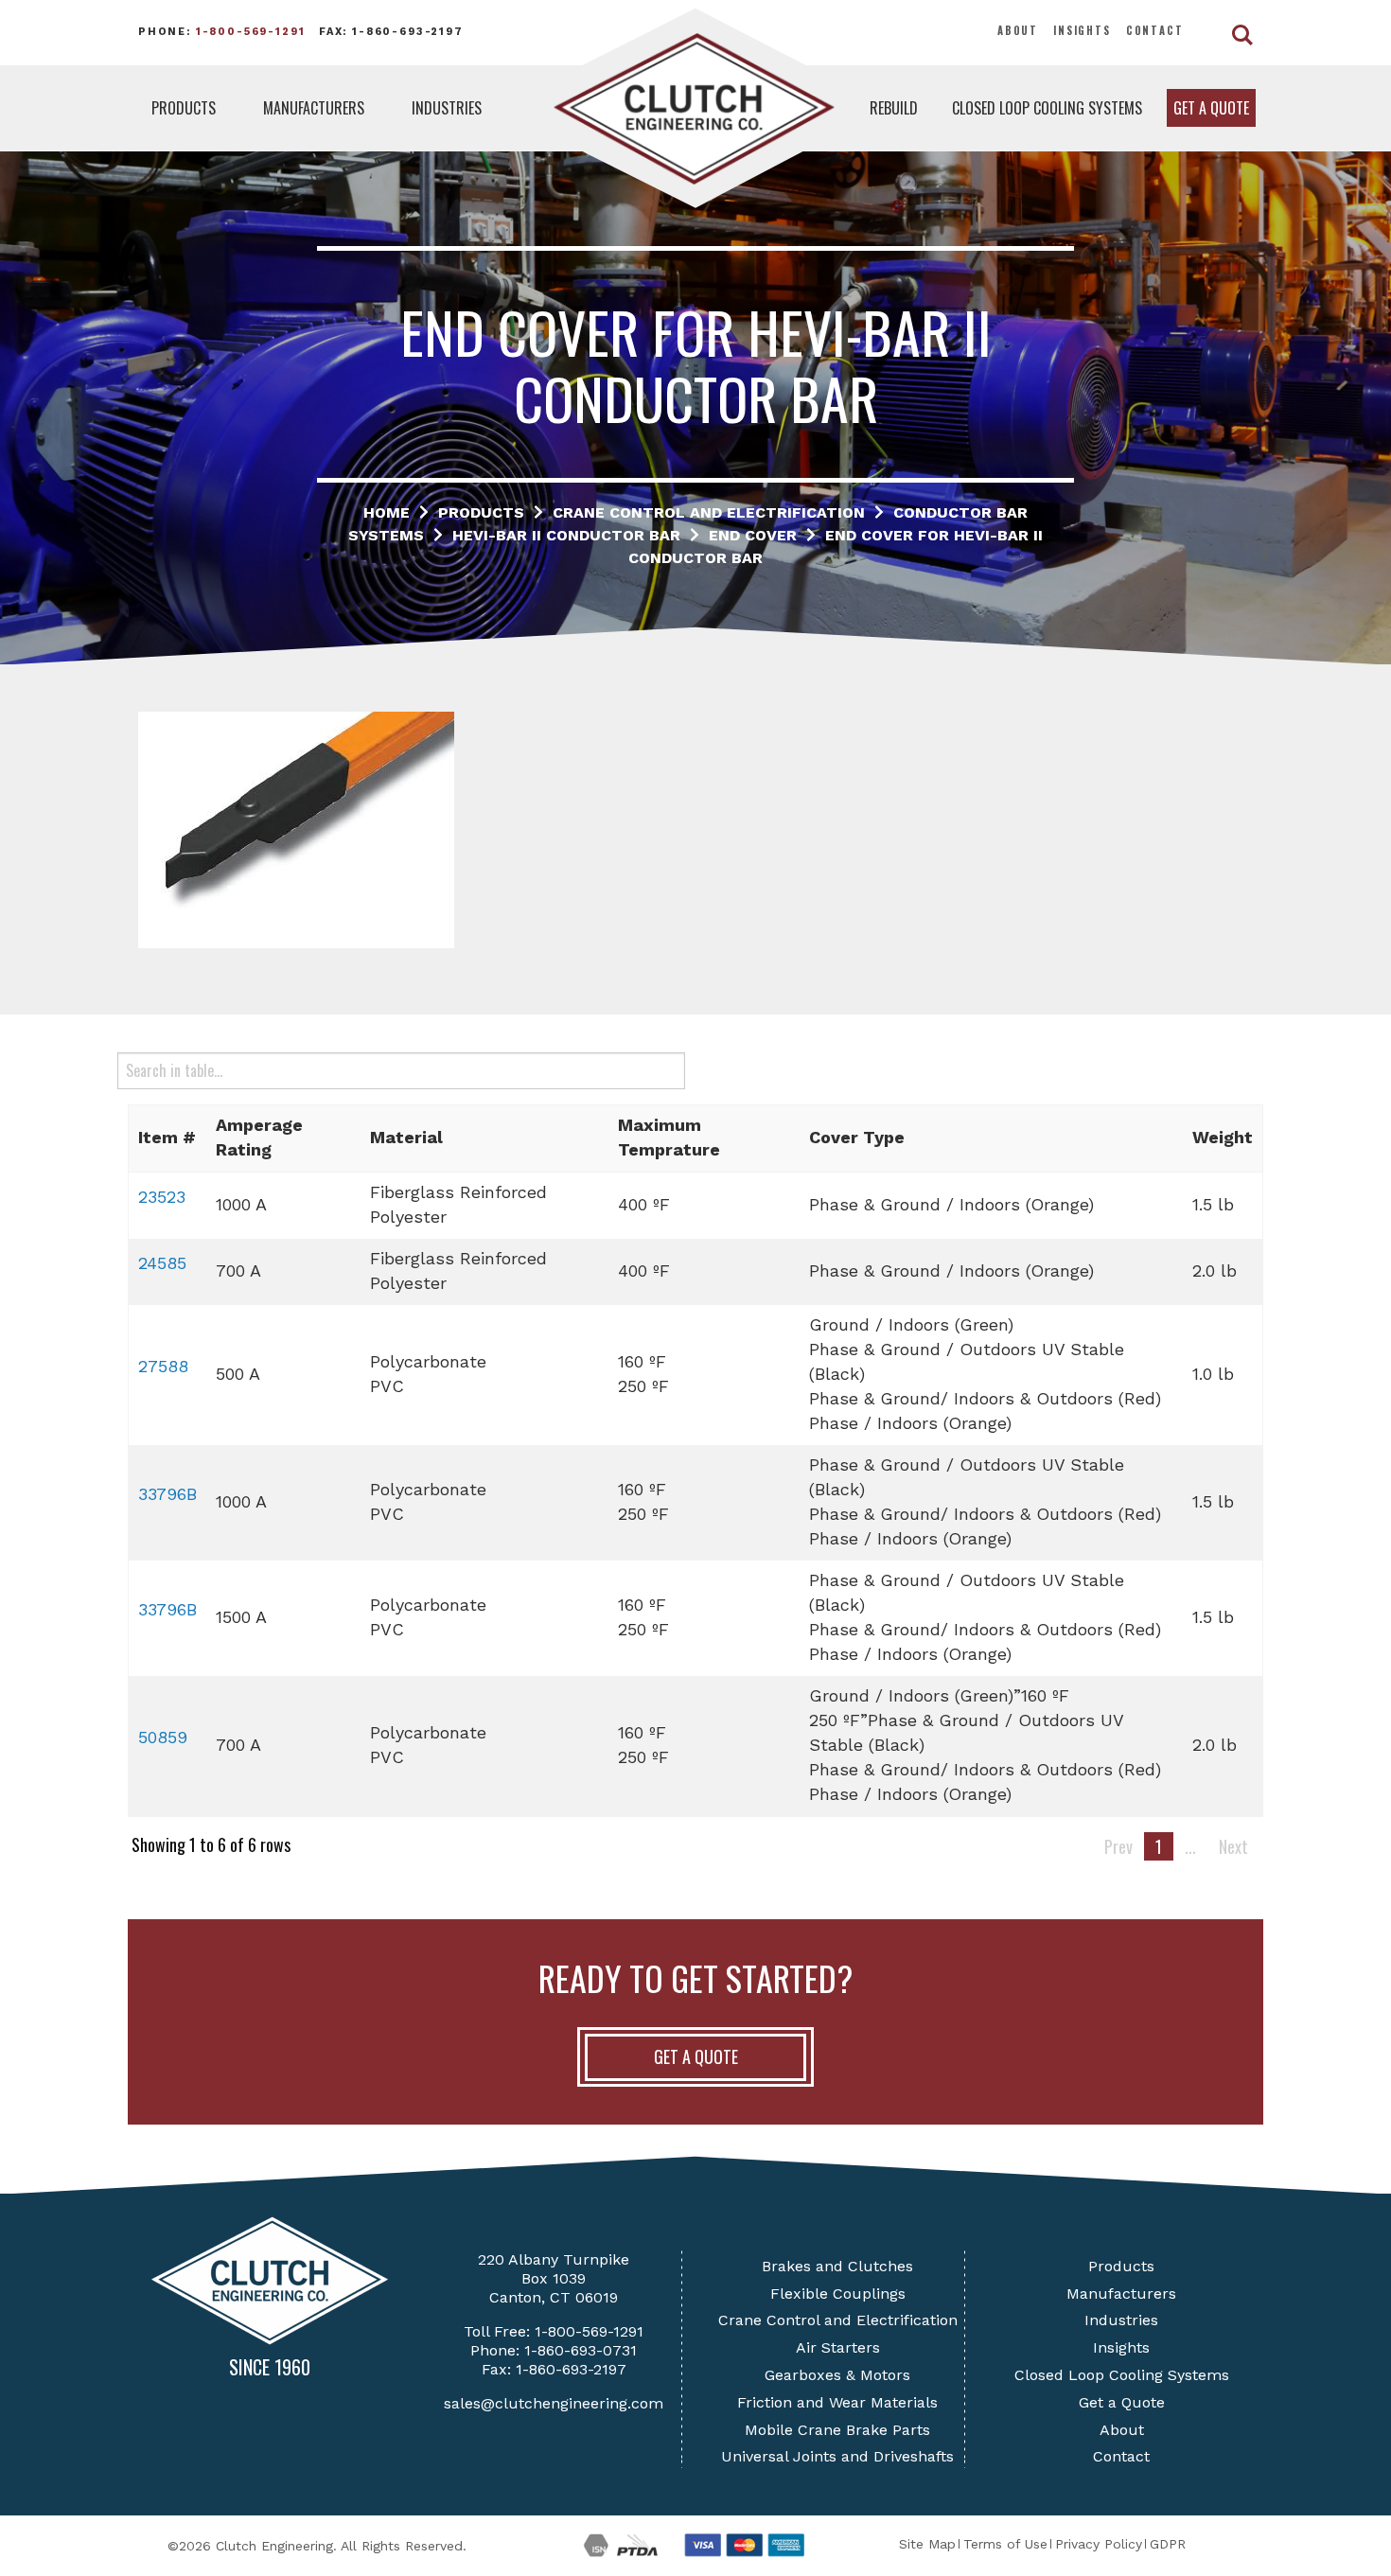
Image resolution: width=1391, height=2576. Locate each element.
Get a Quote (1211, 108)
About (1018, 30)
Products (184, 108)
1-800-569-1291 (251, 32)
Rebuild (894, 108)
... (1190, 1846)
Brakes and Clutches (837, 2266)
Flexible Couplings (838, 2294)
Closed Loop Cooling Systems (1047, 108)
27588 (163, 1366)
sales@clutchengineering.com (554, 2403)
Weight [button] (1223, 1137)
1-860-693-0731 (581, 2350)
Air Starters (838, 2347)
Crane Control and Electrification (838, 2320)
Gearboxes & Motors (837, 2375)
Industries (447, 108)
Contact (1155, 30)
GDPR (1168, 2544)
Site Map (927, 2544)
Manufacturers (314, 108)
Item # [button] (167, 1137)
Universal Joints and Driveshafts (837, 2456)
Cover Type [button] (857, 1137)
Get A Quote (696, 2056)
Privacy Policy (1099, 2544)
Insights (1082, 30)
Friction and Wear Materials (837, 2402)
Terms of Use (1005, 2544)
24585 (162, 1263)
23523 (162, 1197)
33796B (167, 1494)
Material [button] (406, 1137)
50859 (163, 1737)
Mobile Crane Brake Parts (837, 2430)
